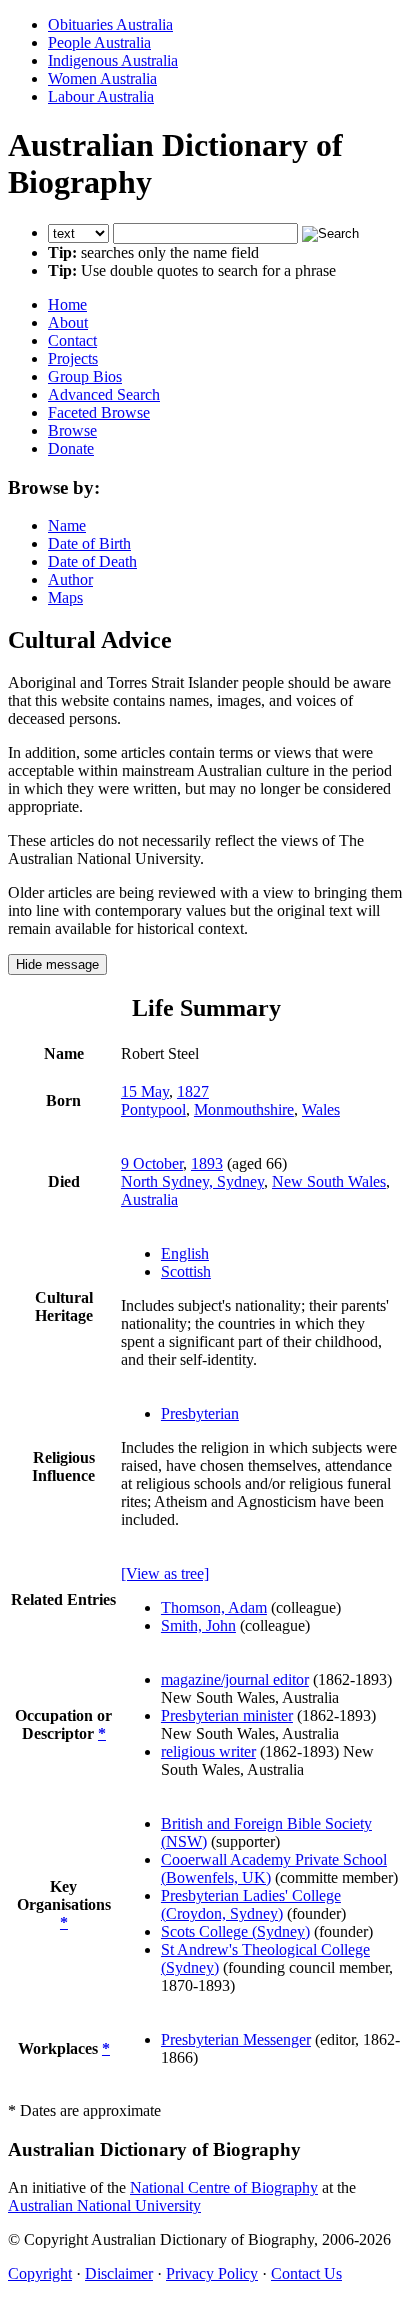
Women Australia (102, 78)
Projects (73, 358)
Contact (72, 340)
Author (70, 579)
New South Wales (329, 1181)
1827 (193, 1091)
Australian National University (104, 2205)
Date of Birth (89, 543)
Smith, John (198, 1625)
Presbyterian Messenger (236, 2039)
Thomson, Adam (214, 1607)
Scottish (186, 1271)
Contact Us (306, 2273)
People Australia (99, 42)
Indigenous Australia (113, 60)
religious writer (208, 1751)
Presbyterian (200, 1413)
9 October (152, 1163)
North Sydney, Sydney (192, 1181)
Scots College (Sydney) (235, 1931)
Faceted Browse (99, 412)
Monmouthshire (244, 1109)
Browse (72, 430)
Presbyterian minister (227, 1715)
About (68, 322)
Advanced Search (104, 394)
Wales (321, 1109)
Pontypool (153, 1109)
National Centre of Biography (224, 2187)
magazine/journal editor (235, 1679)
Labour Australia (101, 96)
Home (67, 304)
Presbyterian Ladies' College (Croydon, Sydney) (251, 1904)
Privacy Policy (212, 2273)
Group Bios (85, 376)
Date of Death (92, 561)
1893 (207, 1163)
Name (67, 525)
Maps (65, 597)
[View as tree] (165, 1573)
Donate (71, 448)
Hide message (57, 964)
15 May (145, 1091)
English (185, 1253)
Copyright (40, 2273)
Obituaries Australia (110, 24)
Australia (149, 1199)
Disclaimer (119, 2273)
